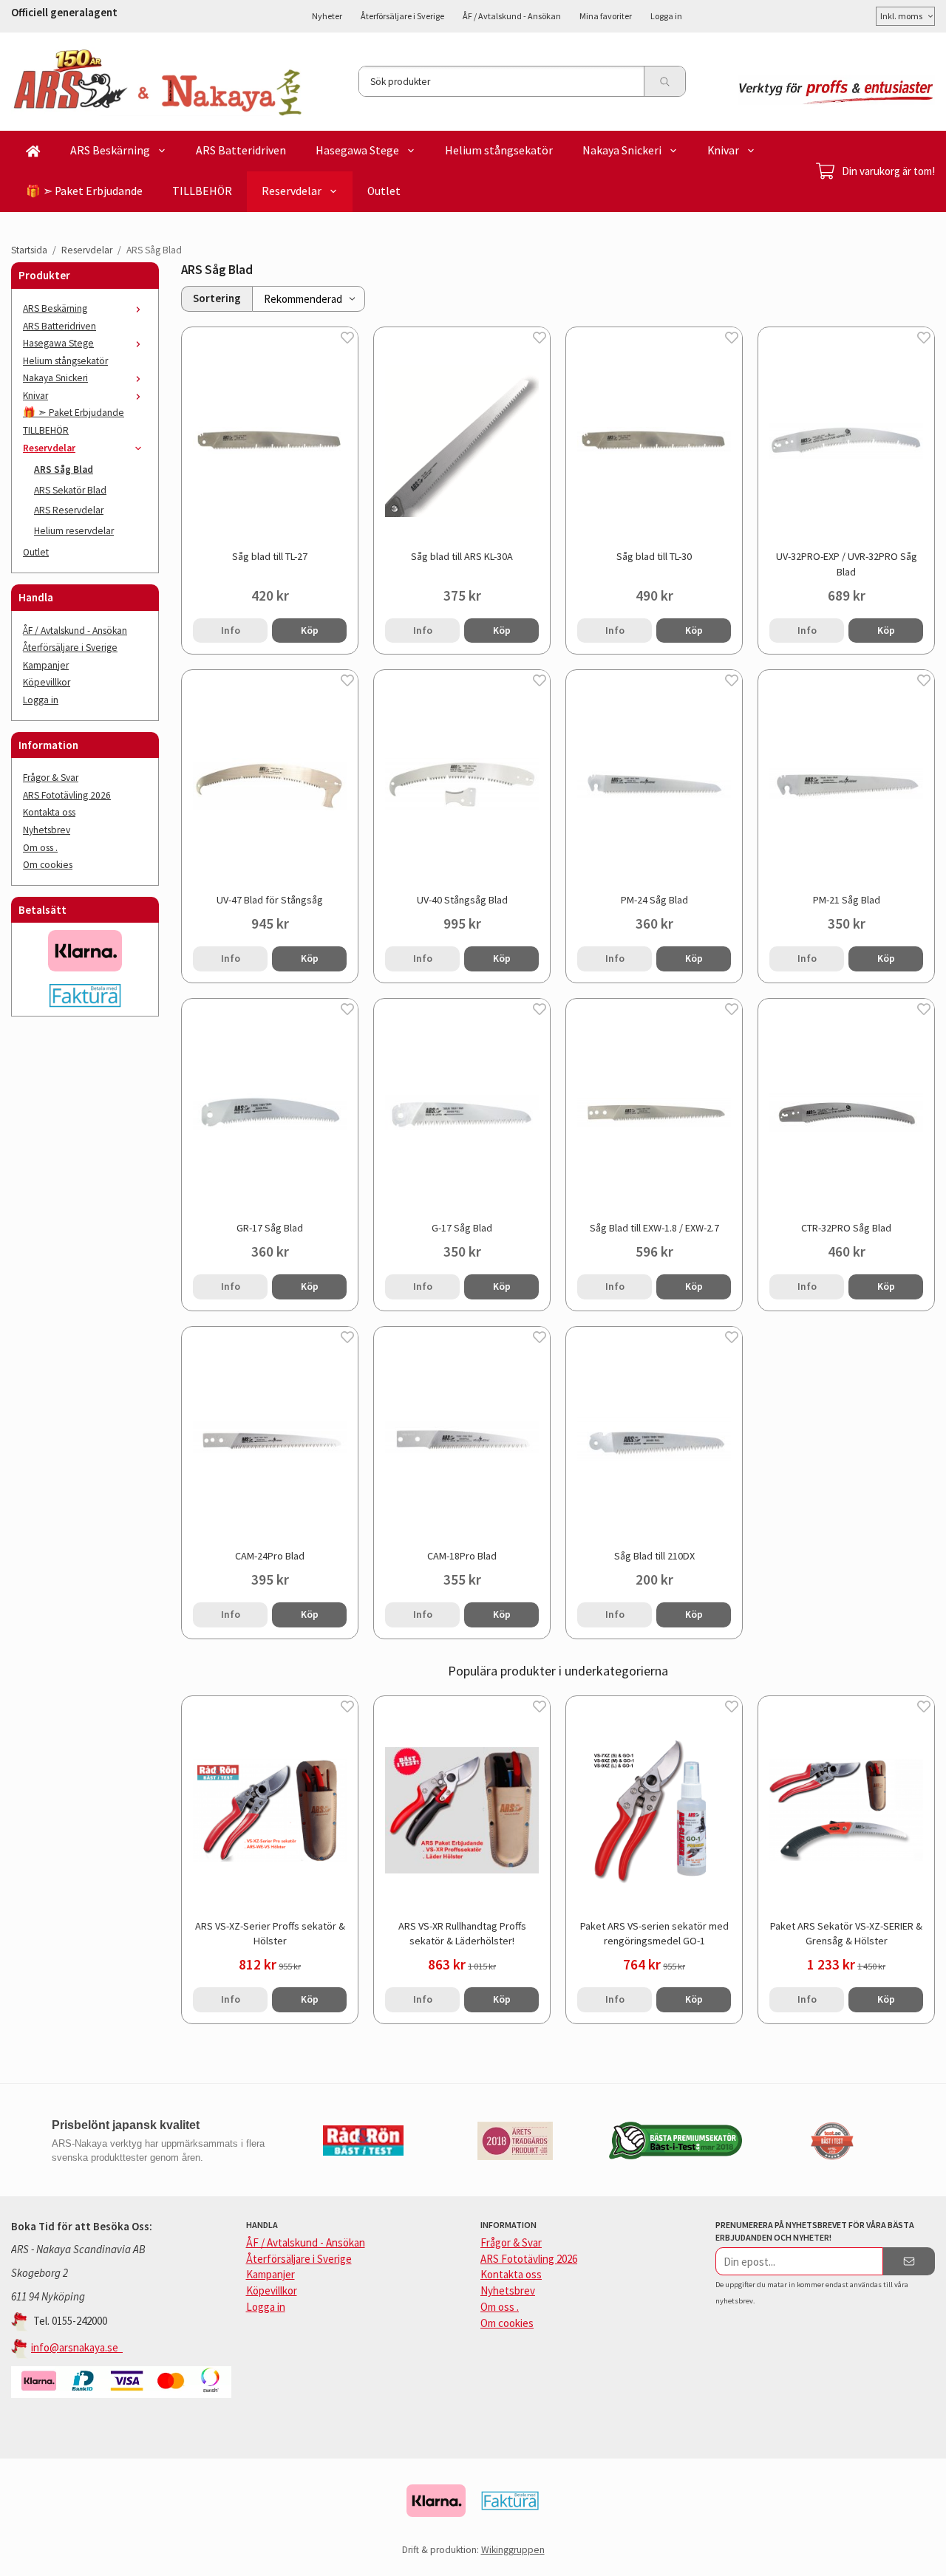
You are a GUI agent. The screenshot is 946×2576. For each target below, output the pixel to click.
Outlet (384, 191)
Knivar (723, 150)
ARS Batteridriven (241, 150)
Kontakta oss (49, 812)
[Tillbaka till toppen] (926, 2556)
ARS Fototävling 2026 (67, 795)
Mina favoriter (606, 16)
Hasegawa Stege (357, 150)
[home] (33, 151)
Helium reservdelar (74, 531)
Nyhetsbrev (47, 830)
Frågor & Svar (51, 778)
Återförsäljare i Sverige (402, 16)
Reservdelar (292, 191)
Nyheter (327, 16)
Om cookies (48, 865)
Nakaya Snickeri (622, 150)
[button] (309, 631)
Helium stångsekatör (499, 150)
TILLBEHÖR (202, 191)
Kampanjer (46, 665)
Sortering (217, 298)
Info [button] (231, 631)
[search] (664, 81)
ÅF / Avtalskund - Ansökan (512, 16)
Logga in (666, 16)
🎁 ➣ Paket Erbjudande (84, 191)
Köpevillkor (47, 682)
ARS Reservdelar (69, 510)
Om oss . (40, 848)
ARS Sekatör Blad (70, 490)
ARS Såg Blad (64, 469)
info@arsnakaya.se (77, 2347)
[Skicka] (909, 2261)
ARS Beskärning (110, 150)
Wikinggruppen (513, 2550)
